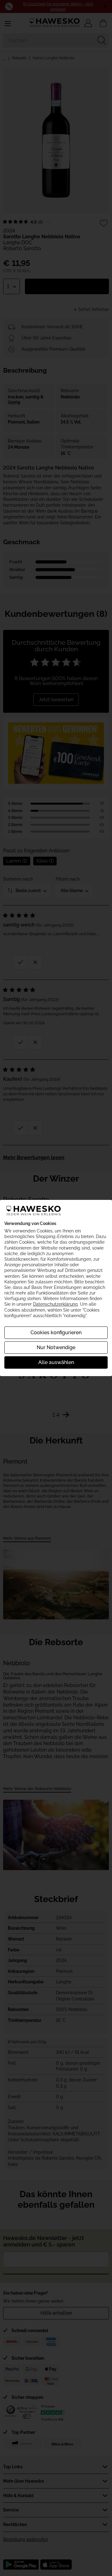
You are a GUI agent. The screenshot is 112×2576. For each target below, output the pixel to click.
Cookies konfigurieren (56, 1333)
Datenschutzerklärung (55, 1304)
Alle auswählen (56, 1362)
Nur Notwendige (56, 1347)
